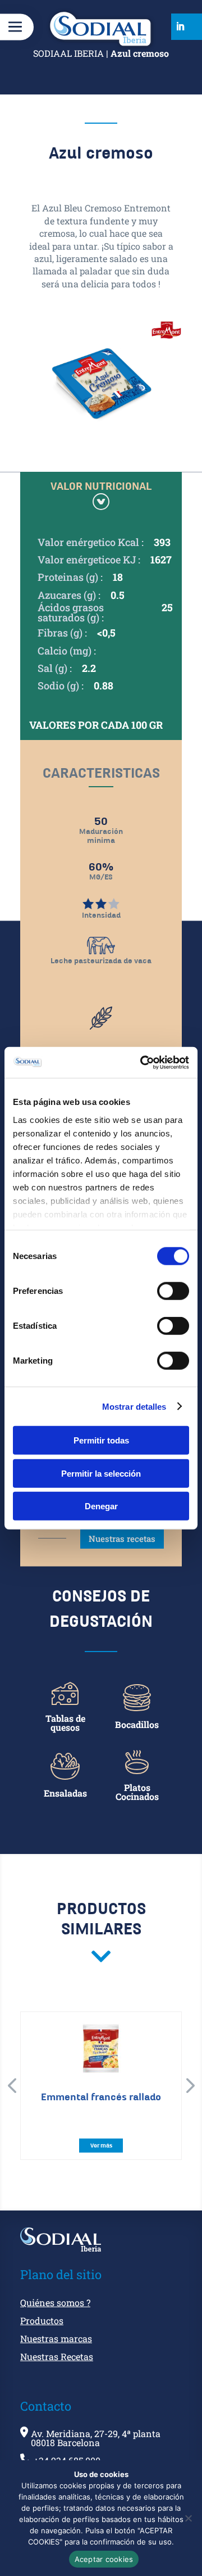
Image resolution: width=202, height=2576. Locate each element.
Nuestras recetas (122, 1539)
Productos (42, 2321)
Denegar (101, 1506)
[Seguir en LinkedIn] (180, 26)
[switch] (173, 1291)
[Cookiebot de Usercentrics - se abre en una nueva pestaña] (143, 1062)
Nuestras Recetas (57, 2357)
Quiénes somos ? (55, 2303)
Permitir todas (101, 1440)
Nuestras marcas (56, 2339)
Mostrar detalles (134, 1406)
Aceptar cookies (104, 2559)
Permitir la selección (101, 1473)
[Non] (188, 2518)
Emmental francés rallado (101, 2097)
